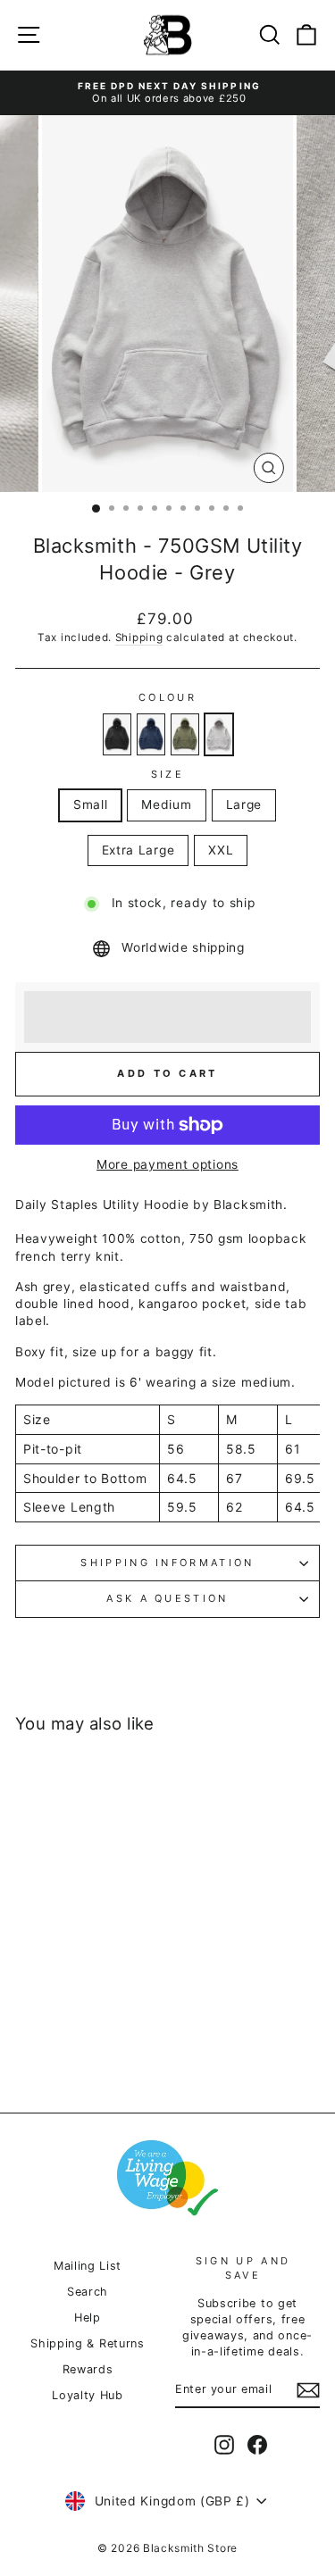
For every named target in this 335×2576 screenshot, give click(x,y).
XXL (221, 850)
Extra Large (138, 850)
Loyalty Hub (88, 2395)
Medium (166, 804)
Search (88, 2292)
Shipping (139, 638)
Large (244, 804)
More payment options (167, 1164)
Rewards (88, 2369)
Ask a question (167, 1598)
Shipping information (167, 1563)
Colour (167, 697)
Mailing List (88, 2266)
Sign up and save (243, 2268)
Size (167, 774)
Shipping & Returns (87, 2343)
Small (90, 804)
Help (88, 2318)
